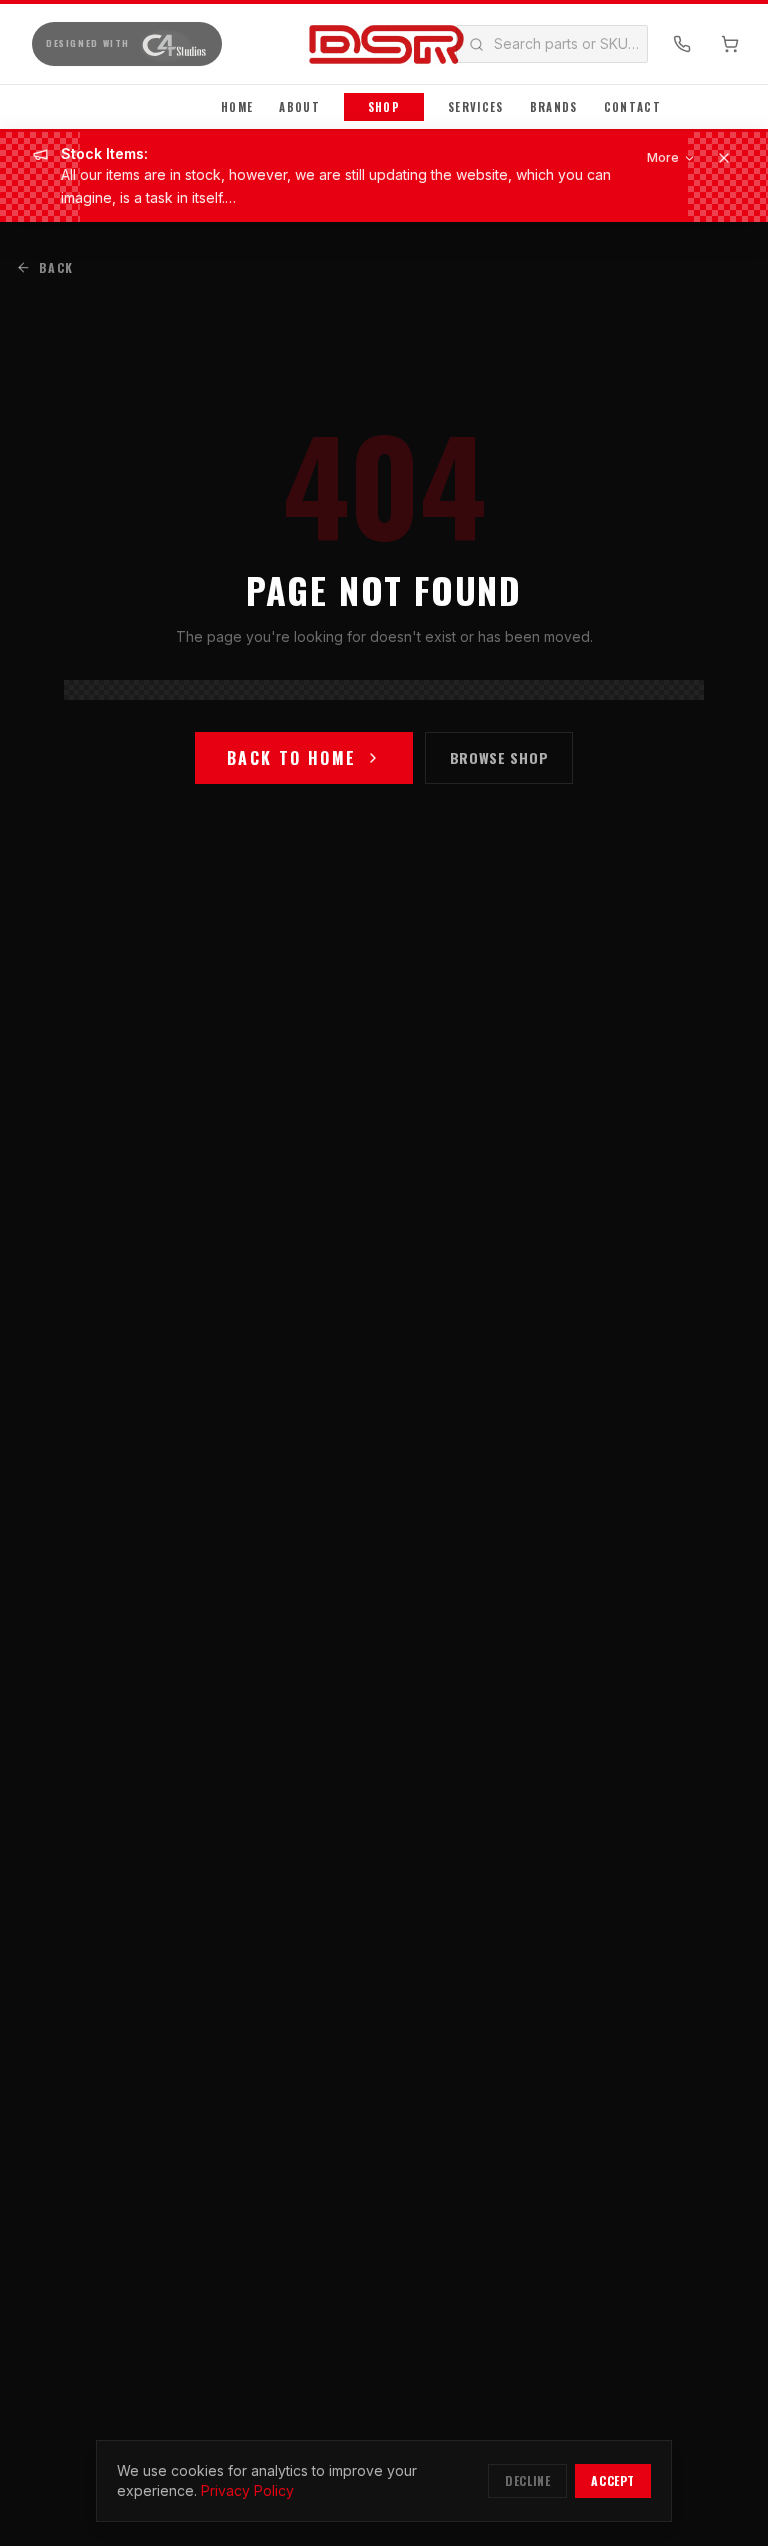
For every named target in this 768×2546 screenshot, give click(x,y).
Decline (527, 2480)
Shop (384, 107)
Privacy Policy (247, 2490)
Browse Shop (499, 757)
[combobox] (599, 44)
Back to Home (292, 758)
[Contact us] (682, 44)
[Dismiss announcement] (724, 158)
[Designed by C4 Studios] (173, 44)
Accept (613, 2480)
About (299, 107)
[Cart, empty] (730, 44)
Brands (554, 107)
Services (476, 107)
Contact (632, 107)
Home (237, 107)
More (663, 157)
